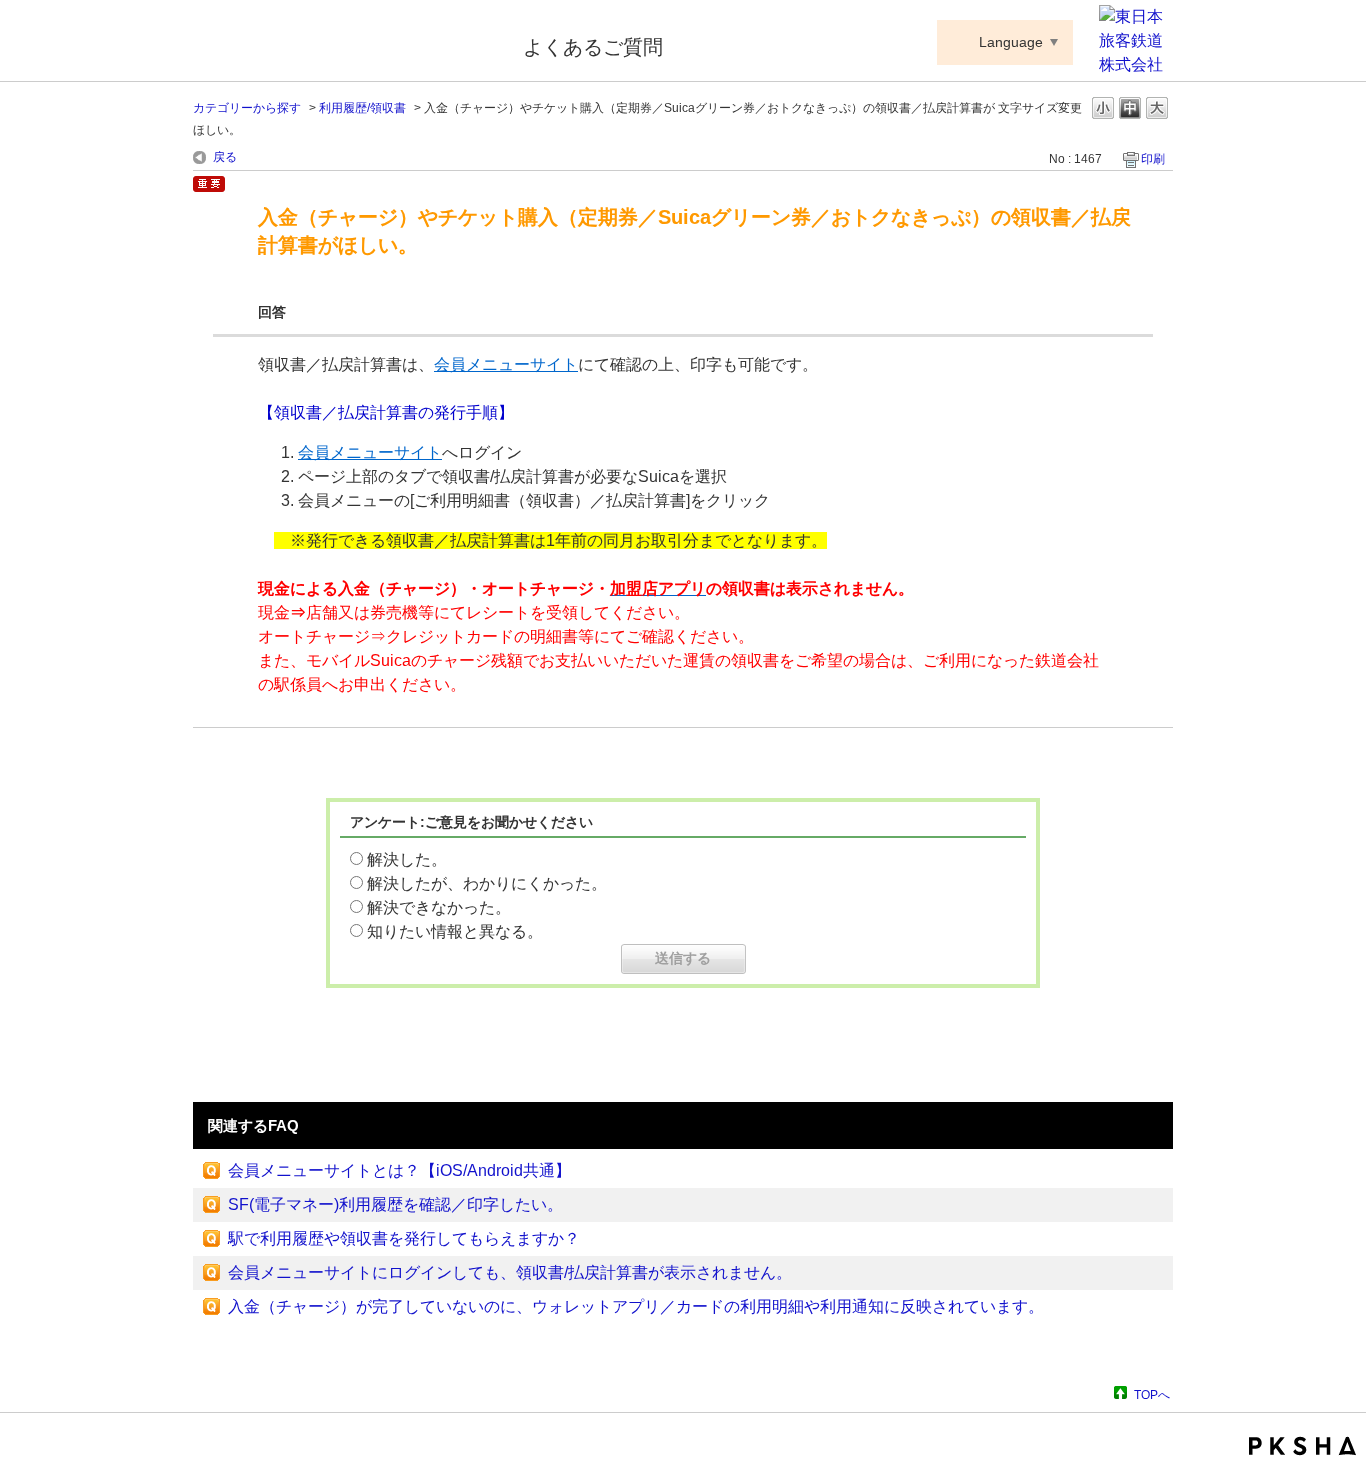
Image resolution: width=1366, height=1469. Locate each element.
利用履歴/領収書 (362, 108)
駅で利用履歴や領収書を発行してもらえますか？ (404, 1238)
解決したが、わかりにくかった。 (487, 883)
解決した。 (407, 859)
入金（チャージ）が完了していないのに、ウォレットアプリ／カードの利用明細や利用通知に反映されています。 (636, 1306)
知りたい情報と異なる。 (455, 931)
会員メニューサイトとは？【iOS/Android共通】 (399, 1170)
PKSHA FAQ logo (1302, 1446)
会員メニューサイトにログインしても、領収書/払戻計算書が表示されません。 (510, 1272)
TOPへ (1152, 1394)
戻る (225, 157)
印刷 (1153, 159)
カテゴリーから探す (247, 108)
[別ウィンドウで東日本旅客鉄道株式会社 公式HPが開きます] (1136, 64)
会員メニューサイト (506, 364)
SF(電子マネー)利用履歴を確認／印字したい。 (395, 1204)
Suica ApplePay (344, 43)
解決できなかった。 (439, 907)
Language (1011, 42)
